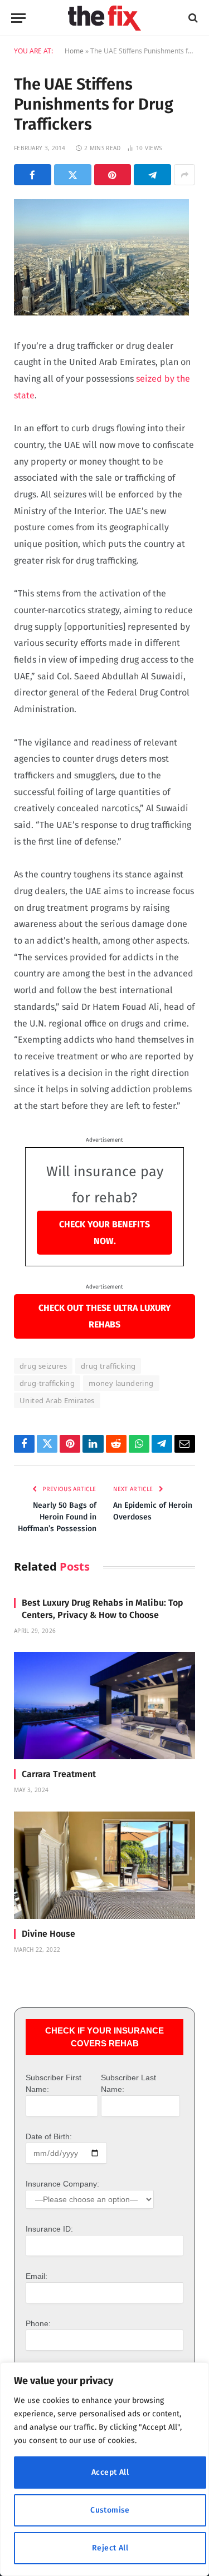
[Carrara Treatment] (104, 1706)
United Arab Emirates (57, 1400)
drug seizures (43, 1366)
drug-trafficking (47, 1383)
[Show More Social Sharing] (184, 175)
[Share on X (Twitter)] (73, 175)
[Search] (192, 18)
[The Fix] (104, 18)
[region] (104, 2469)
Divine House (48, 1934)
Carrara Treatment (59, 1774)
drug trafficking (108, 1366)
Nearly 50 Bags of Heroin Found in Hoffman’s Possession (57, 1517)
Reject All (110, 2548)
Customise (110, 2510)
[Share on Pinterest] (113, 175)
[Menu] (18, 18)
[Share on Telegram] (152, 175)
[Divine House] (104, 1865)
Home (74, 51)
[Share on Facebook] (33, 175)
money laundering (121, 1383)
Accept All (110, 2472)
